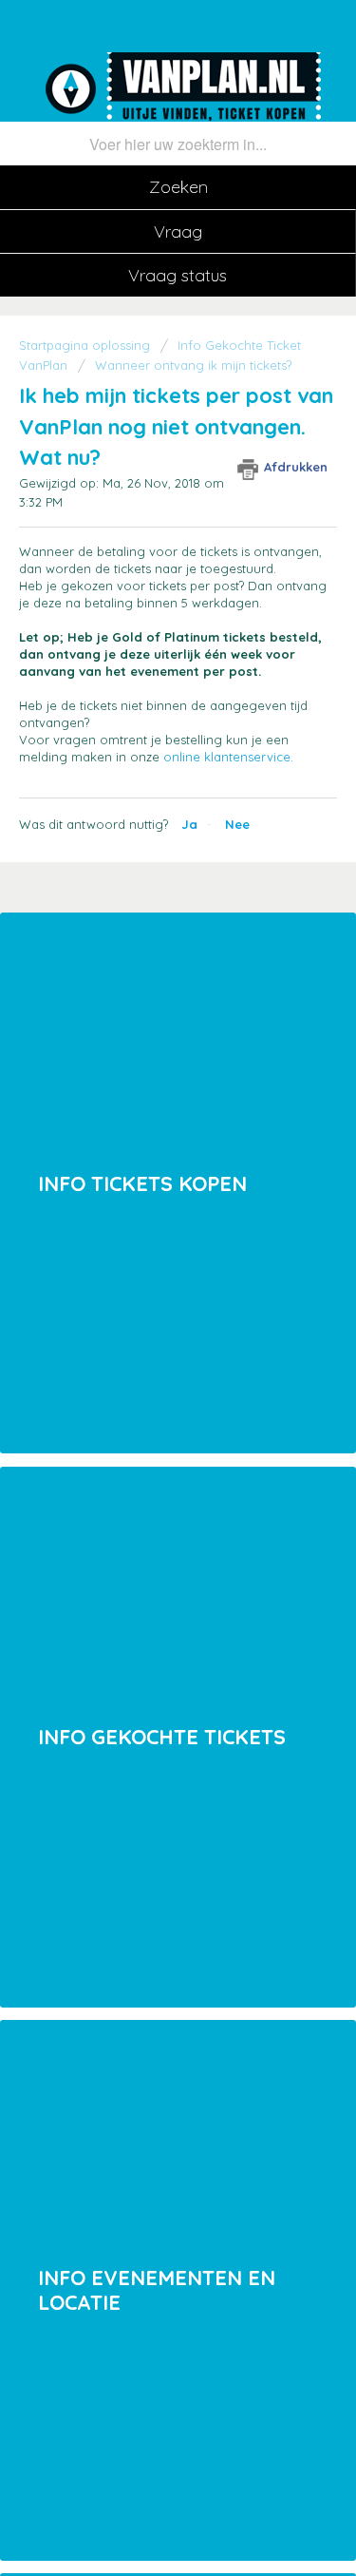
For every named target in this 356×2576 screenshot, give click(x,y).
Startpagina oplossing (86, 345)
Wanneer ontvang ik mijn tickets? (193, 365)
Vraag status (178, 275)
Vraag (178, 231)
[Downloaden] (143, 1306)
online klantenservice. (228, 757)
